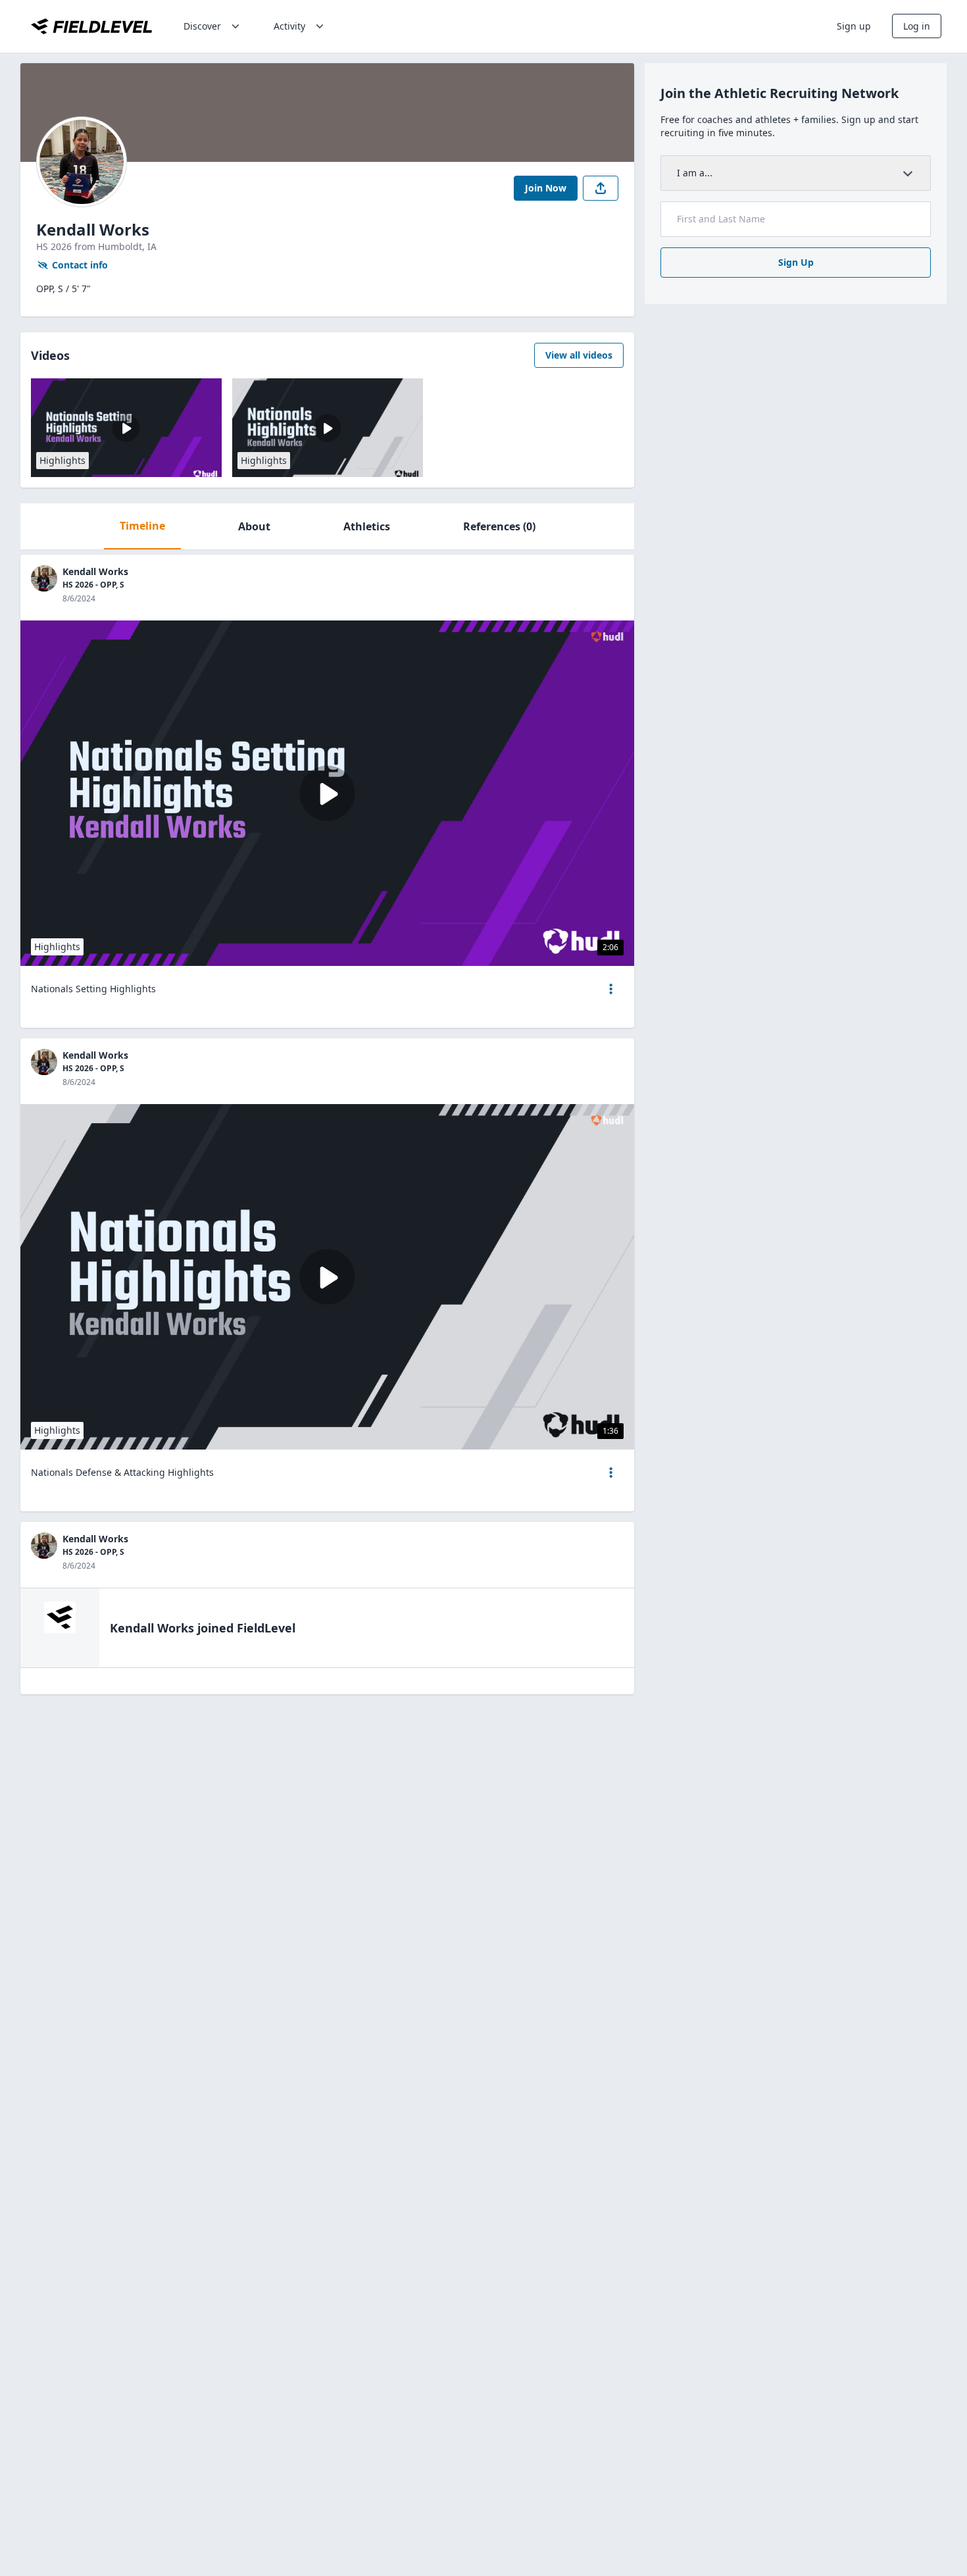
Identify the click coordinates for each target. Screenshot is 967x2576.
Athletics (367, 526)
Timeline (142, 526)
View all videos (579, 355)
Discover (202, 26)
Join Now (546, 188)
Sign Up (796, 262)
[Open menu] (611, 989)
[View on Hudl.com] (607, 637)
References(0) (499, 526)
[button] (611, 989)
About (254, 526)
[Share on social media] (601, 188)
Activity (289, 26)
